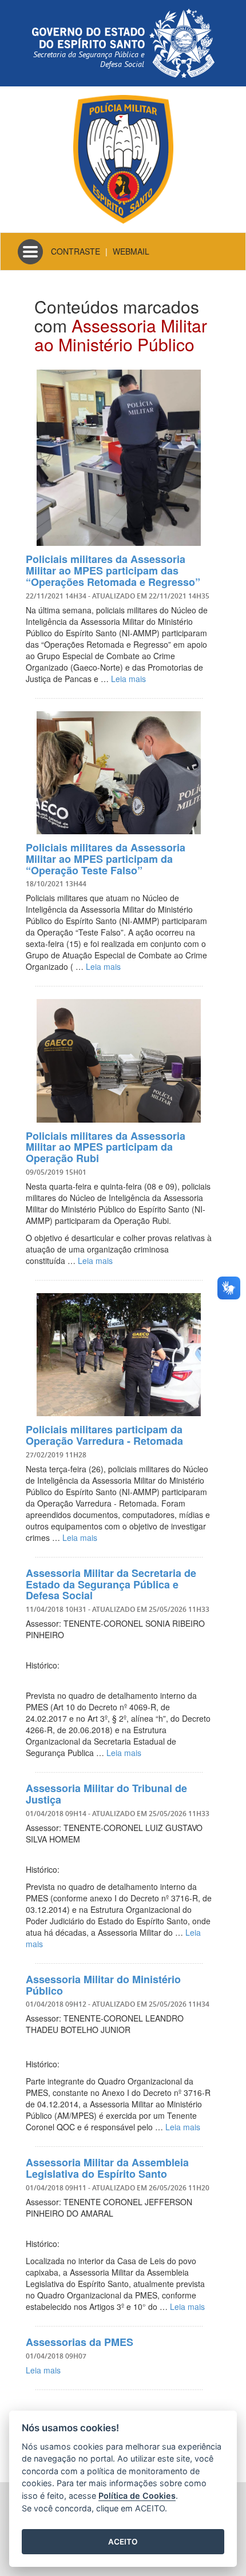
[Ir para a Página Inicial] (123, 158)
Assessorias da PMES (80, 2342)
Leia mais (128, 679)
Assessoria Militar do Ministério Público (103, 1985)
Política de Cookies (137, 2496)
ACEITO (123, 2542)
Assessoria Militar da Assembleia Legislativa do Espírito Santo (107, 2168)
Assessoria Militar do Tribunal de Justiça (106, 1794)
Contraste (76, 251)
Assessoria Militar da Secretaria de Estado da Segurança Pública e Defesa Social (111, 1584)
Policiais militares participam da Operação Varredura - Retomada (104, 1435)
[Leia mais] (119, 458)
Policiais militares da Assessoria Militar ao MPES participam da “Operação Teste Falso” (106, 859)
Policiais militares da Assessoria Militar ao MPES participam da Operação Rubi (106, 1147)
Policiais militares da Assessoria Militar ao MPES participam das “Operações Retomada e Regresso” (113, 570)
